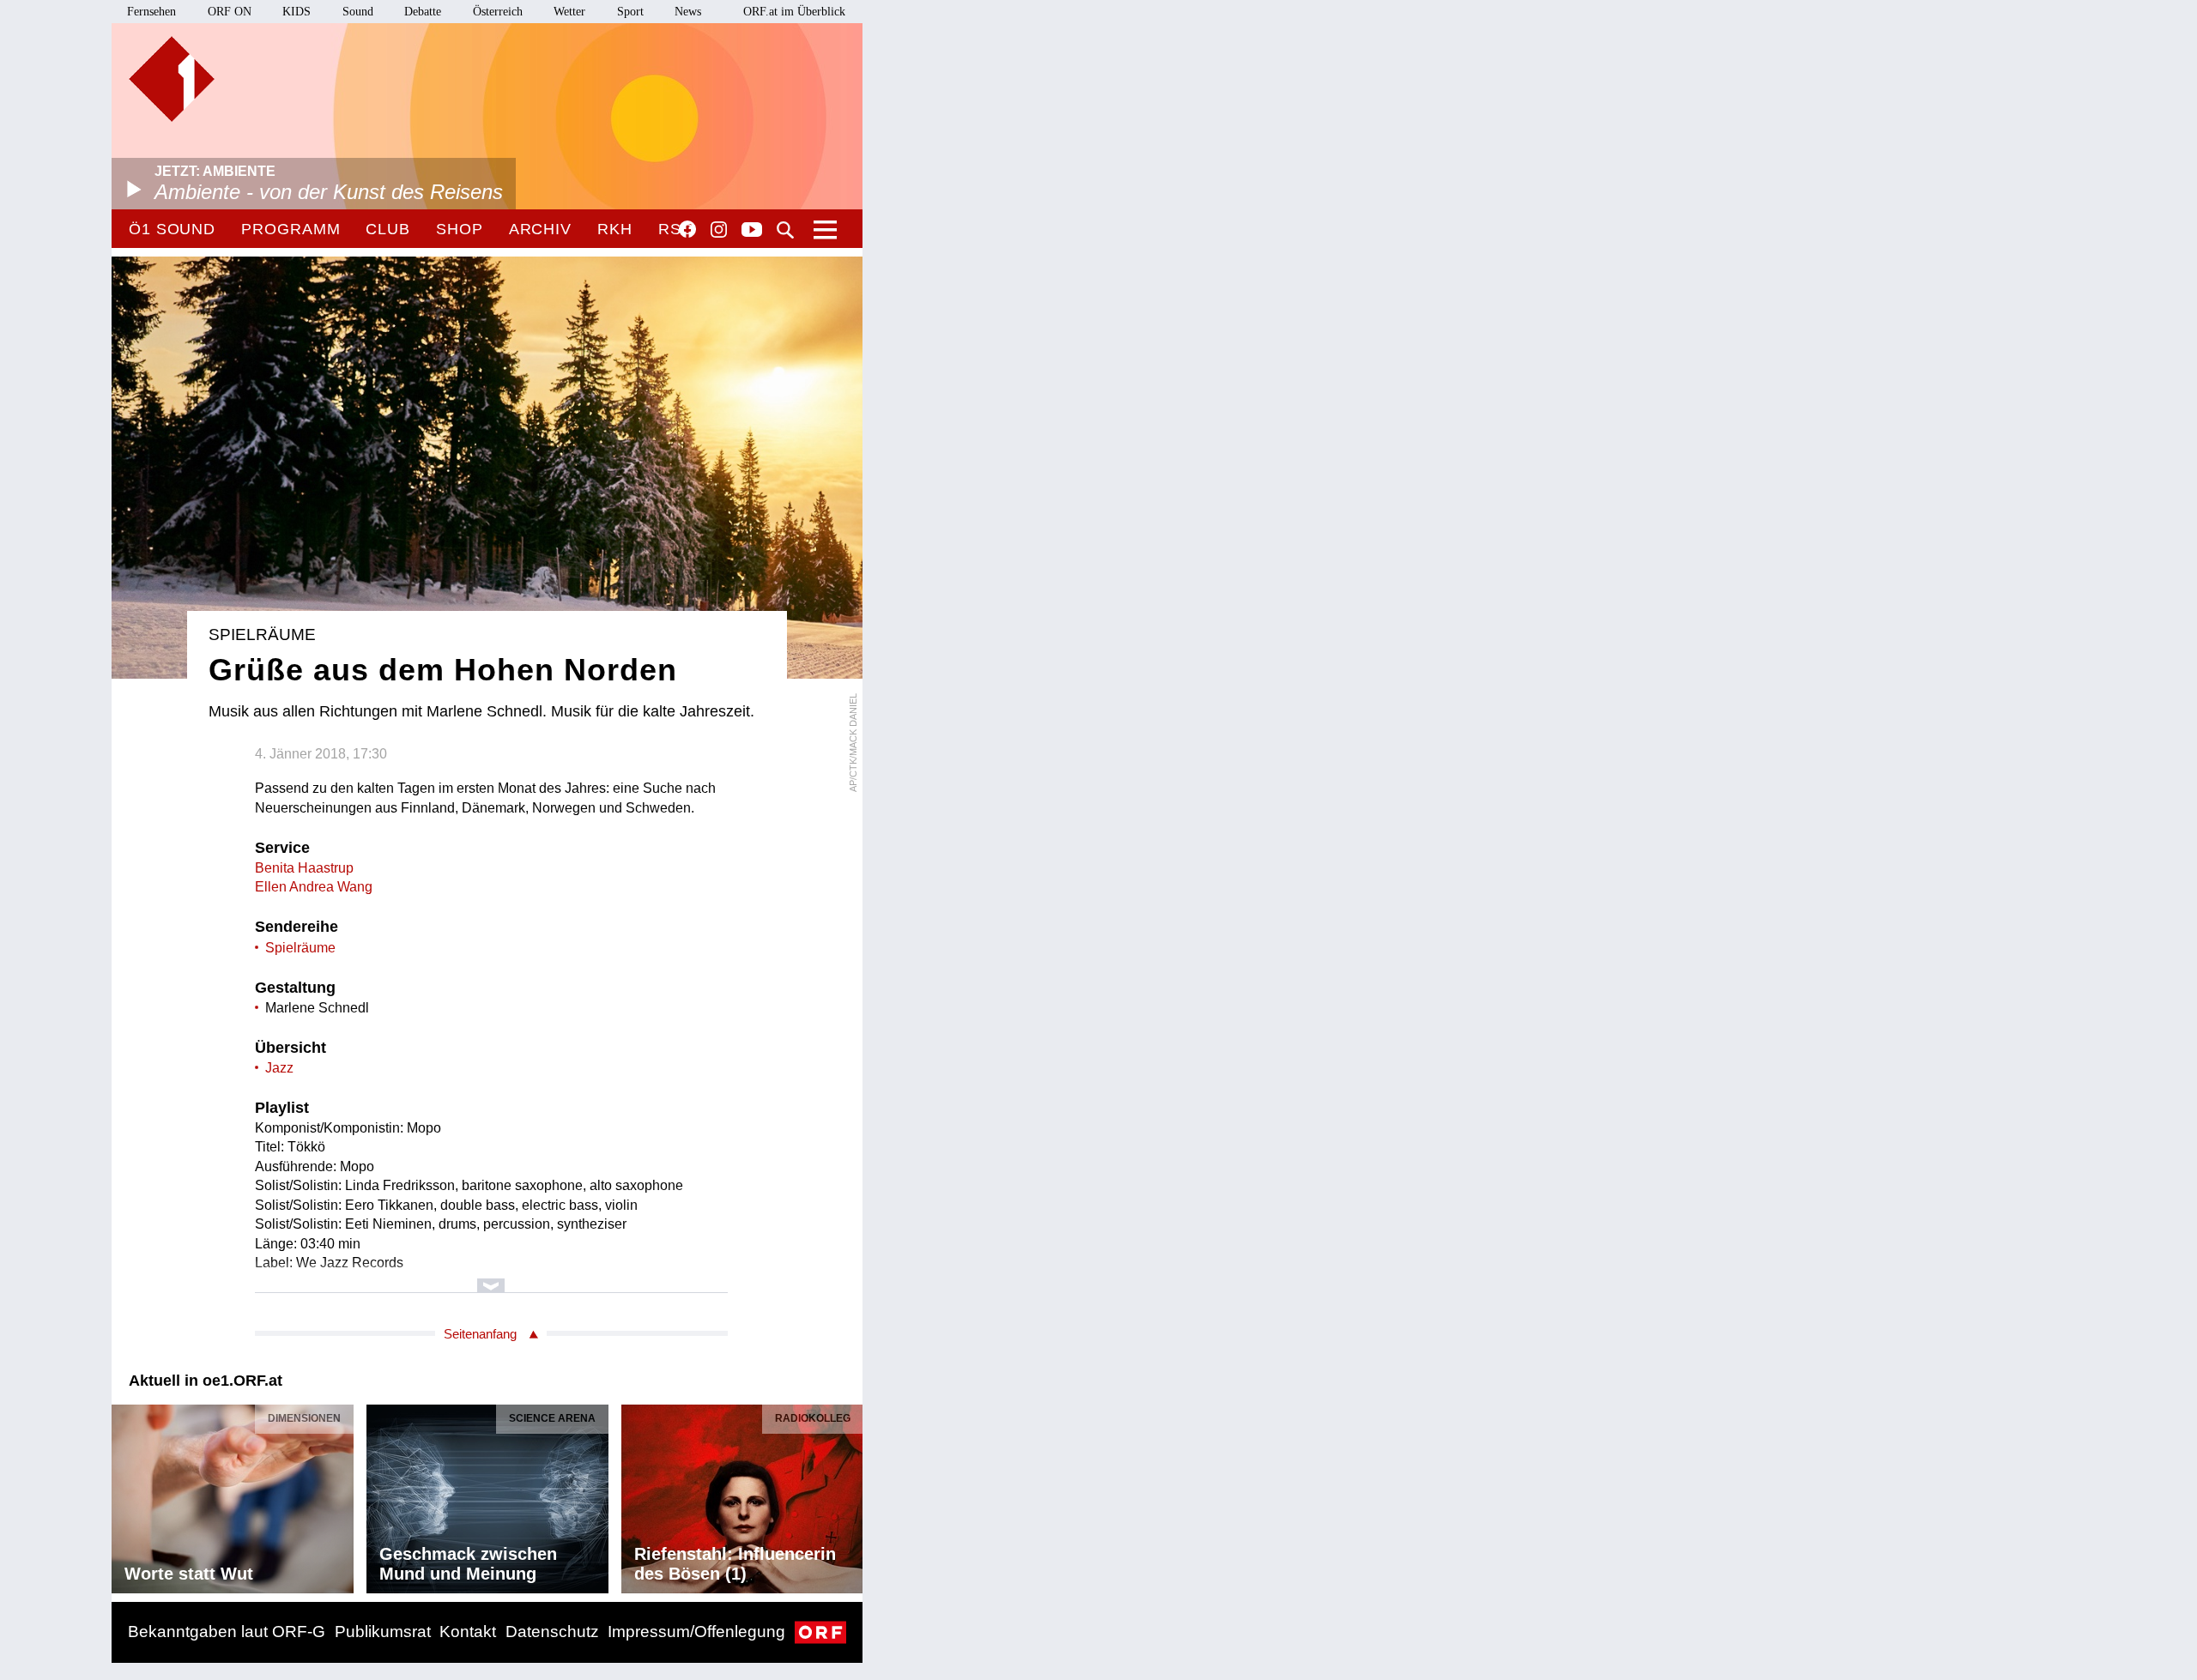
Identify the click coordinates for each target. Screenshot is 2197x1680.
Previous (125, 1495)
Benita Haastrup (304, 868)
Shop (460, 229)
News (688, 12)
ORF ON (230, 12)
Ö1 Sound (172, 229)
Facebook (687, 229)
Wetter (569, 12)
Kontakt (468, 1632)
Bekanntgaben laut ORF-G (227, 1632)
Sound (358, 12)
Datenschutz (552, 1632)
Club (388, 229)
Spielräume (300, 948)
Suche (785, 230)
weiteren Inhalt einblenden (491, 1277)
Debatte (423, 12)
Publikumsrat (383, 1632)
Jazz (279, 1068)
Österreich (498, 12)
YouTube (752, 231)
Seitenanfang (480, 1334)
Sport (630, 12)
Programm (291, 229)
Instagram (719, 230)
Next (849, 1495)
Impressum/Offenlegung (696, 1632)
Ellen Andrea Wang (314, 887)
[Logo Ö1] (172, 79)
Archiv (540, 229)
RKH (615, 229)
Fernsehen (151, 12)
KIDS (297, 12)
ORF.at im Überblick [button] (794, 12)
